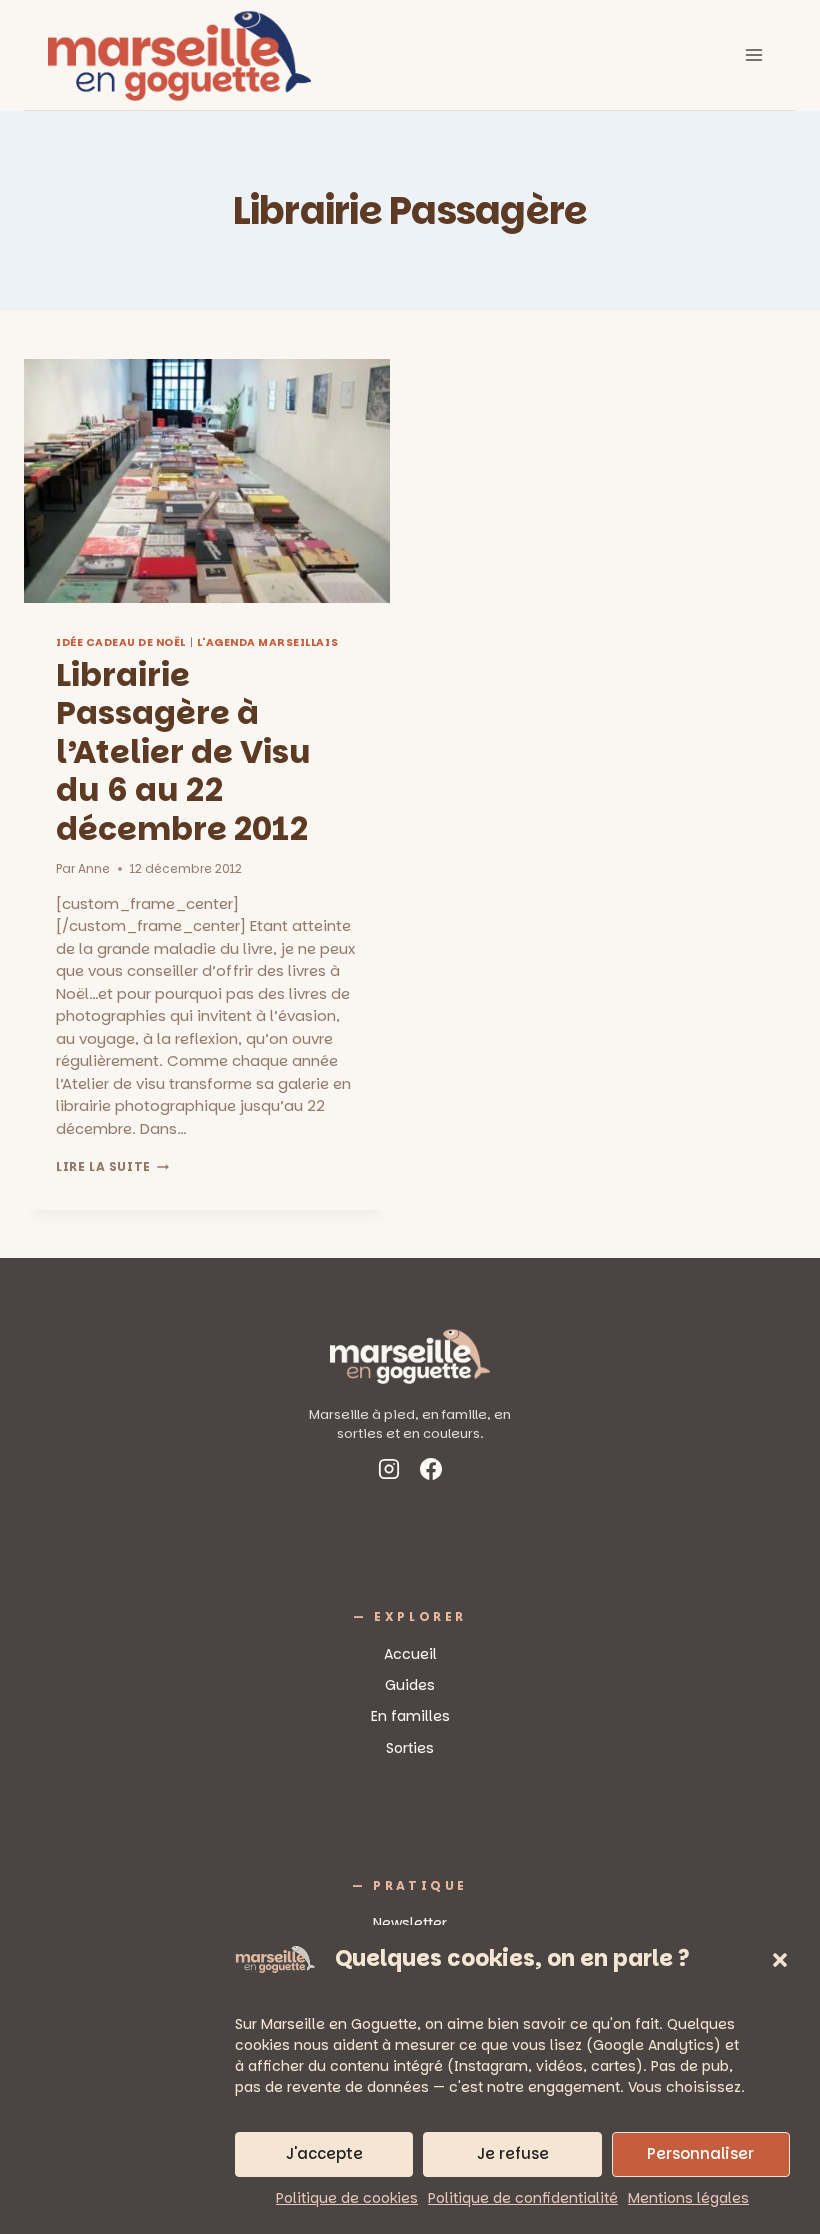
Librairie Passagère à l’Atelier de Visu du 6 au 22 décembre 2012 (183, 751)
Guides (410, 1685)
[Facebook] (431, 1472)
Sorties (410, 1748)
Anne (94, 868)
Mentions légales (688, 2198)
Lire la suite (112, 1166)
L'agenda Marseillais (268, 642)
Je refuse (513, 2153)
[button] (780, 1960)
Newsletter (410, 1923)
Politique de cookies (347, 2198)
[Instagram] (389, 1472)
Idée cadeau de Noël (121, 642)
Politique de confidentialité (523, 2198)
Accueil (410, 1654)
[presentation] (207, 481)
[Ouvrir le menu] (753, 54)
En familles (410, 1716)
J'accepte (324, 2153)
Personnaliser (700, 2153)
